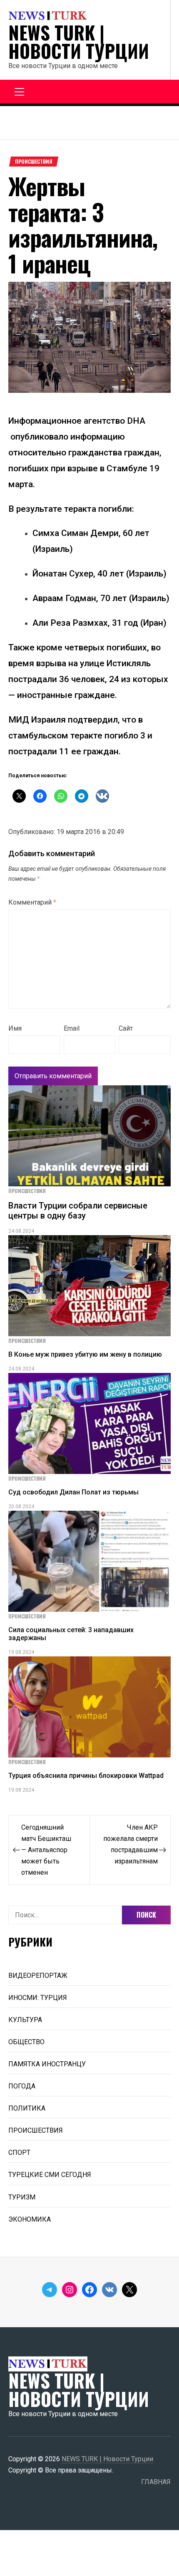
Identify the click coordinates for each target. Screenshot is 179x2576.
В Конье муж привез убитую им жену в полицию (85, 1354)
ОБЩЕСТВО (26, 2042)
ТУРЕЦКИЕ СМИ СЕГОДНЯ (50, 2175)
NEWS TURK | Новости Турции (79, 42)
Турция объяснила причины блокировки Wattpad (86, 1776)
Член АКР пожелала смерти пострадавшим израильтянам (131, 1844)
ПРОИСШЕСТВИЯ (34, 162)
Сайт (126, 1028)
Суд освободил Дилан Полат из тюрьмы (73, 1492)
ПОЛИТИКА (27, 2108)
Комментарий (32, 902)
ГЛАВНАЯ (156, 2482)
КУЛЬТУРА (25, 2020)
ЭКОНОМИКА (30, 2219)
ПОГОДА (22, 2086)
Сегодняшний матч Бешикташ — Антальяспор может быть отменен (46, 1850)
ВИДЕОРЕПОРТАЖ (38, 1976)
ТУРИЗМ (22, 2197)
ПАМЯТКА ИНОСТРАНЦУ (47, 2064)
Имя (15, 1028)
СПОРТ (19, 2153)
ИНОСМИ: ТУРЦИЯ (38, 1998)
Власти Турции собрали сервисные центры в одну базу (78, 1211)
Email (72, 1028)
